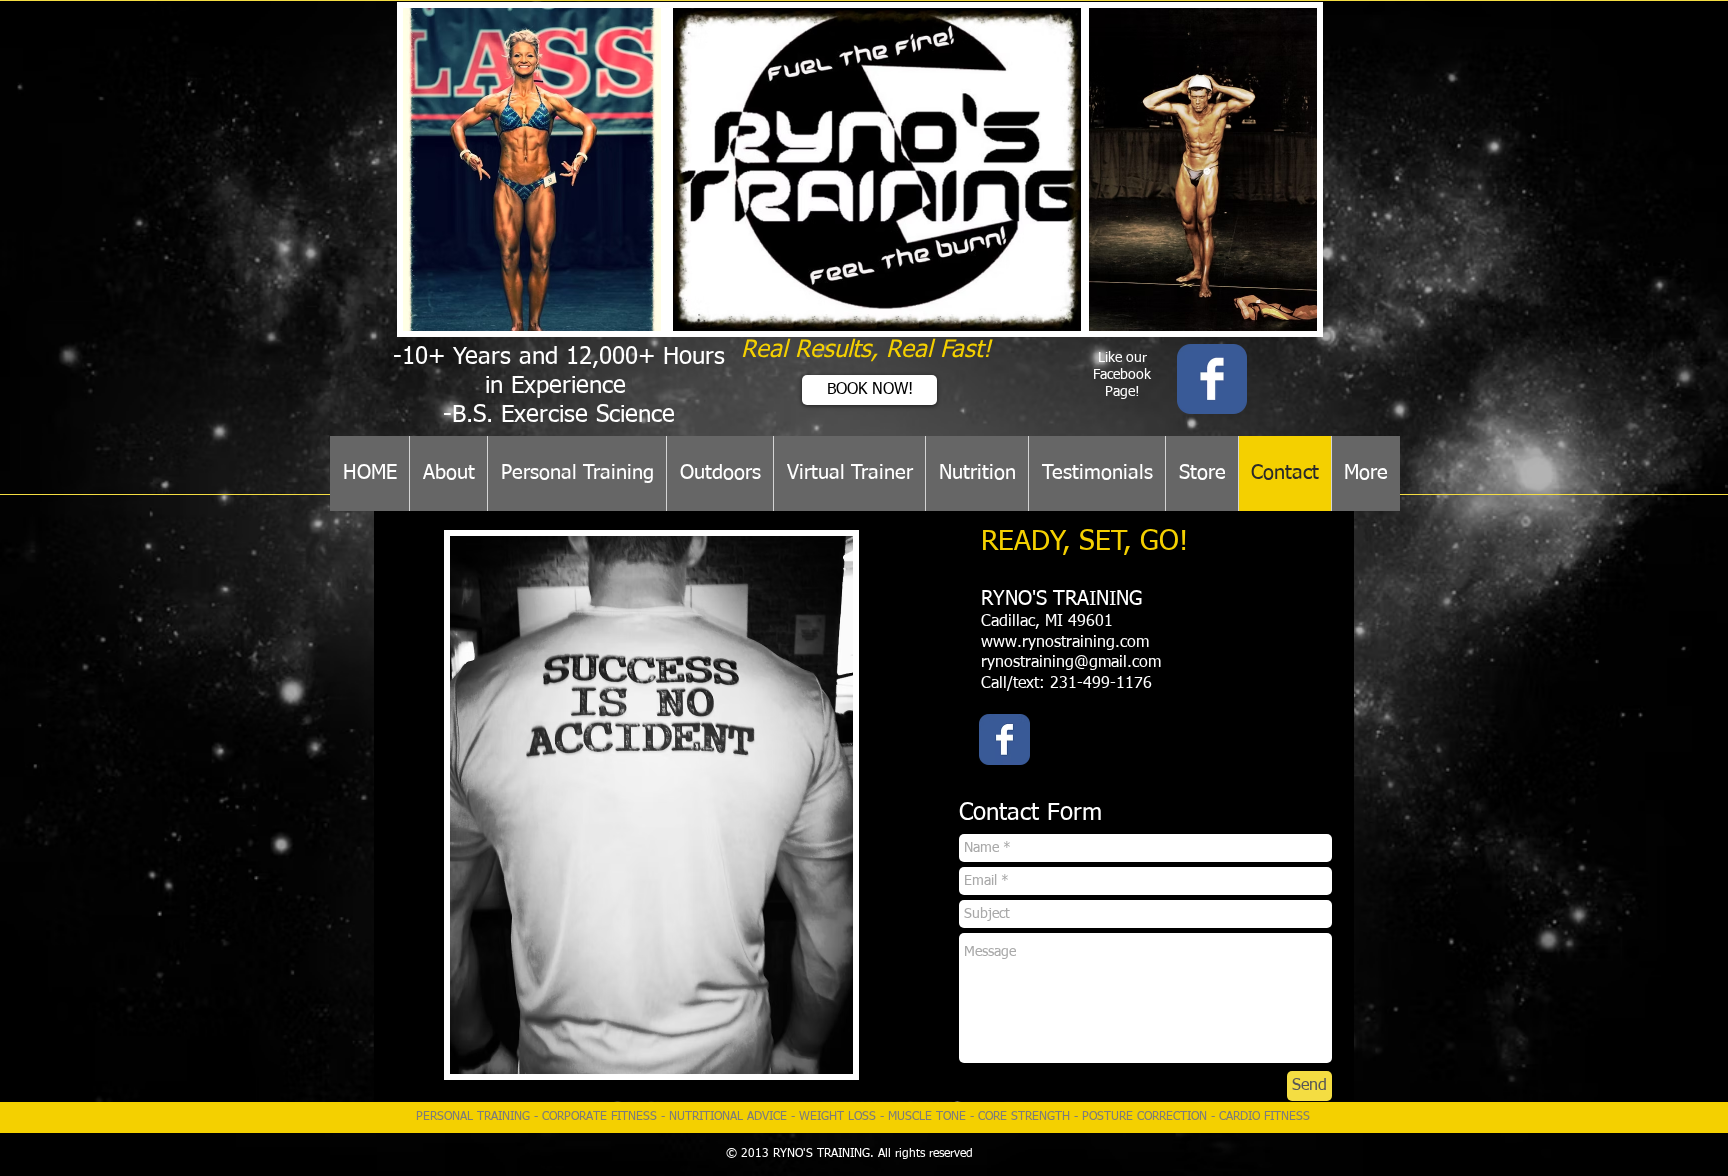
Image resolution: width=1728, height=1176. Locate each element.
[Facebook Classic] (1212, 379)
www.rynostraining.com (1065, 643)
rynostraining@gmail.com (1071, 663)
